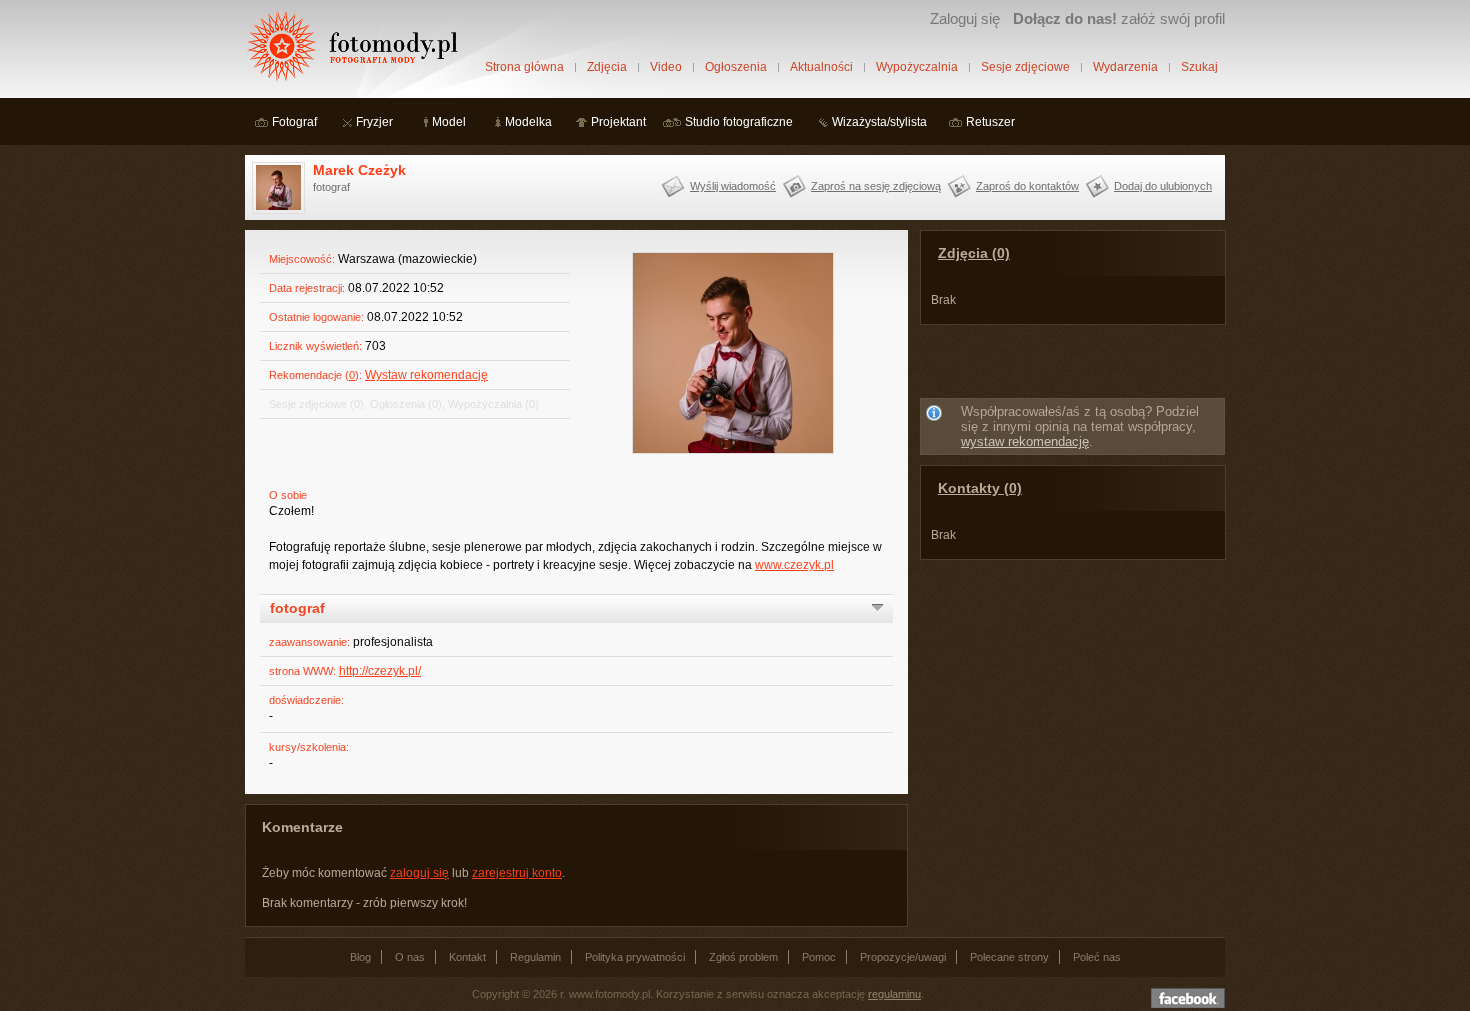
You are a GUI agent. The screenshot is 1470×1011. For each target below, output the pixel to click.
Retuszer (990, 122)
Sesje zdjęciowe (1025, 67)
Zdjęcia (607, 67)
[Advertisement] (1073, 365)
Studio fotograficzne (739, 122)
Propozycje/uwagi (903, 957)
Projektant (618, 122)
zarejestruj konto (517, 873)
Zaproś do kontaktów (1027, 186)
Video (666, 67)
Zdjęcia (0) (974, 253)
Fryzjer (374, 122)
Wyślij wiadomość (733, 186)
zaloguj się (419, 873)
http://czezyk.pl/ (380, 671)
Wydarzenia (1125, 67)
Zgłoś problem (743, 957)
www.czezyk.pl (794, 565)
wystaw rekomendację (1025, 441)
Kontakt (467, 957)
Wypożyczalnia (917, 67)
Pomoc (819, 957)
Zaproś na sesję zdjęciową (876, 186)
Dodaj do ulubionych (1163, 186)
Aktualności (821, 67)
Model (449, 122)
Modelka (528, 122)
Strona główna (524, 67)
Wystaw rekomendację (426, 375)
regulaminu (894, 994)
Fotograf (294, 122)
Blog (360, 957)
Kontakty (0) (980, 488)
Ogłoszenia (736, 67)
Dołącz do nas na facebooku (1188, 998)
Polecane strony (1009, 957)
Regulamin (535, 957)
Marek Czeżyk (359, 170)
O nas (410, 957)
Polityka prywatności (635, 957)
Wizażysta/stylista (879, 122)
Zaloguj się (965, 18)
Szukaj (1199, 67)
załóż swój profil (1119, 18)
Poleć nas (1097, 957)
